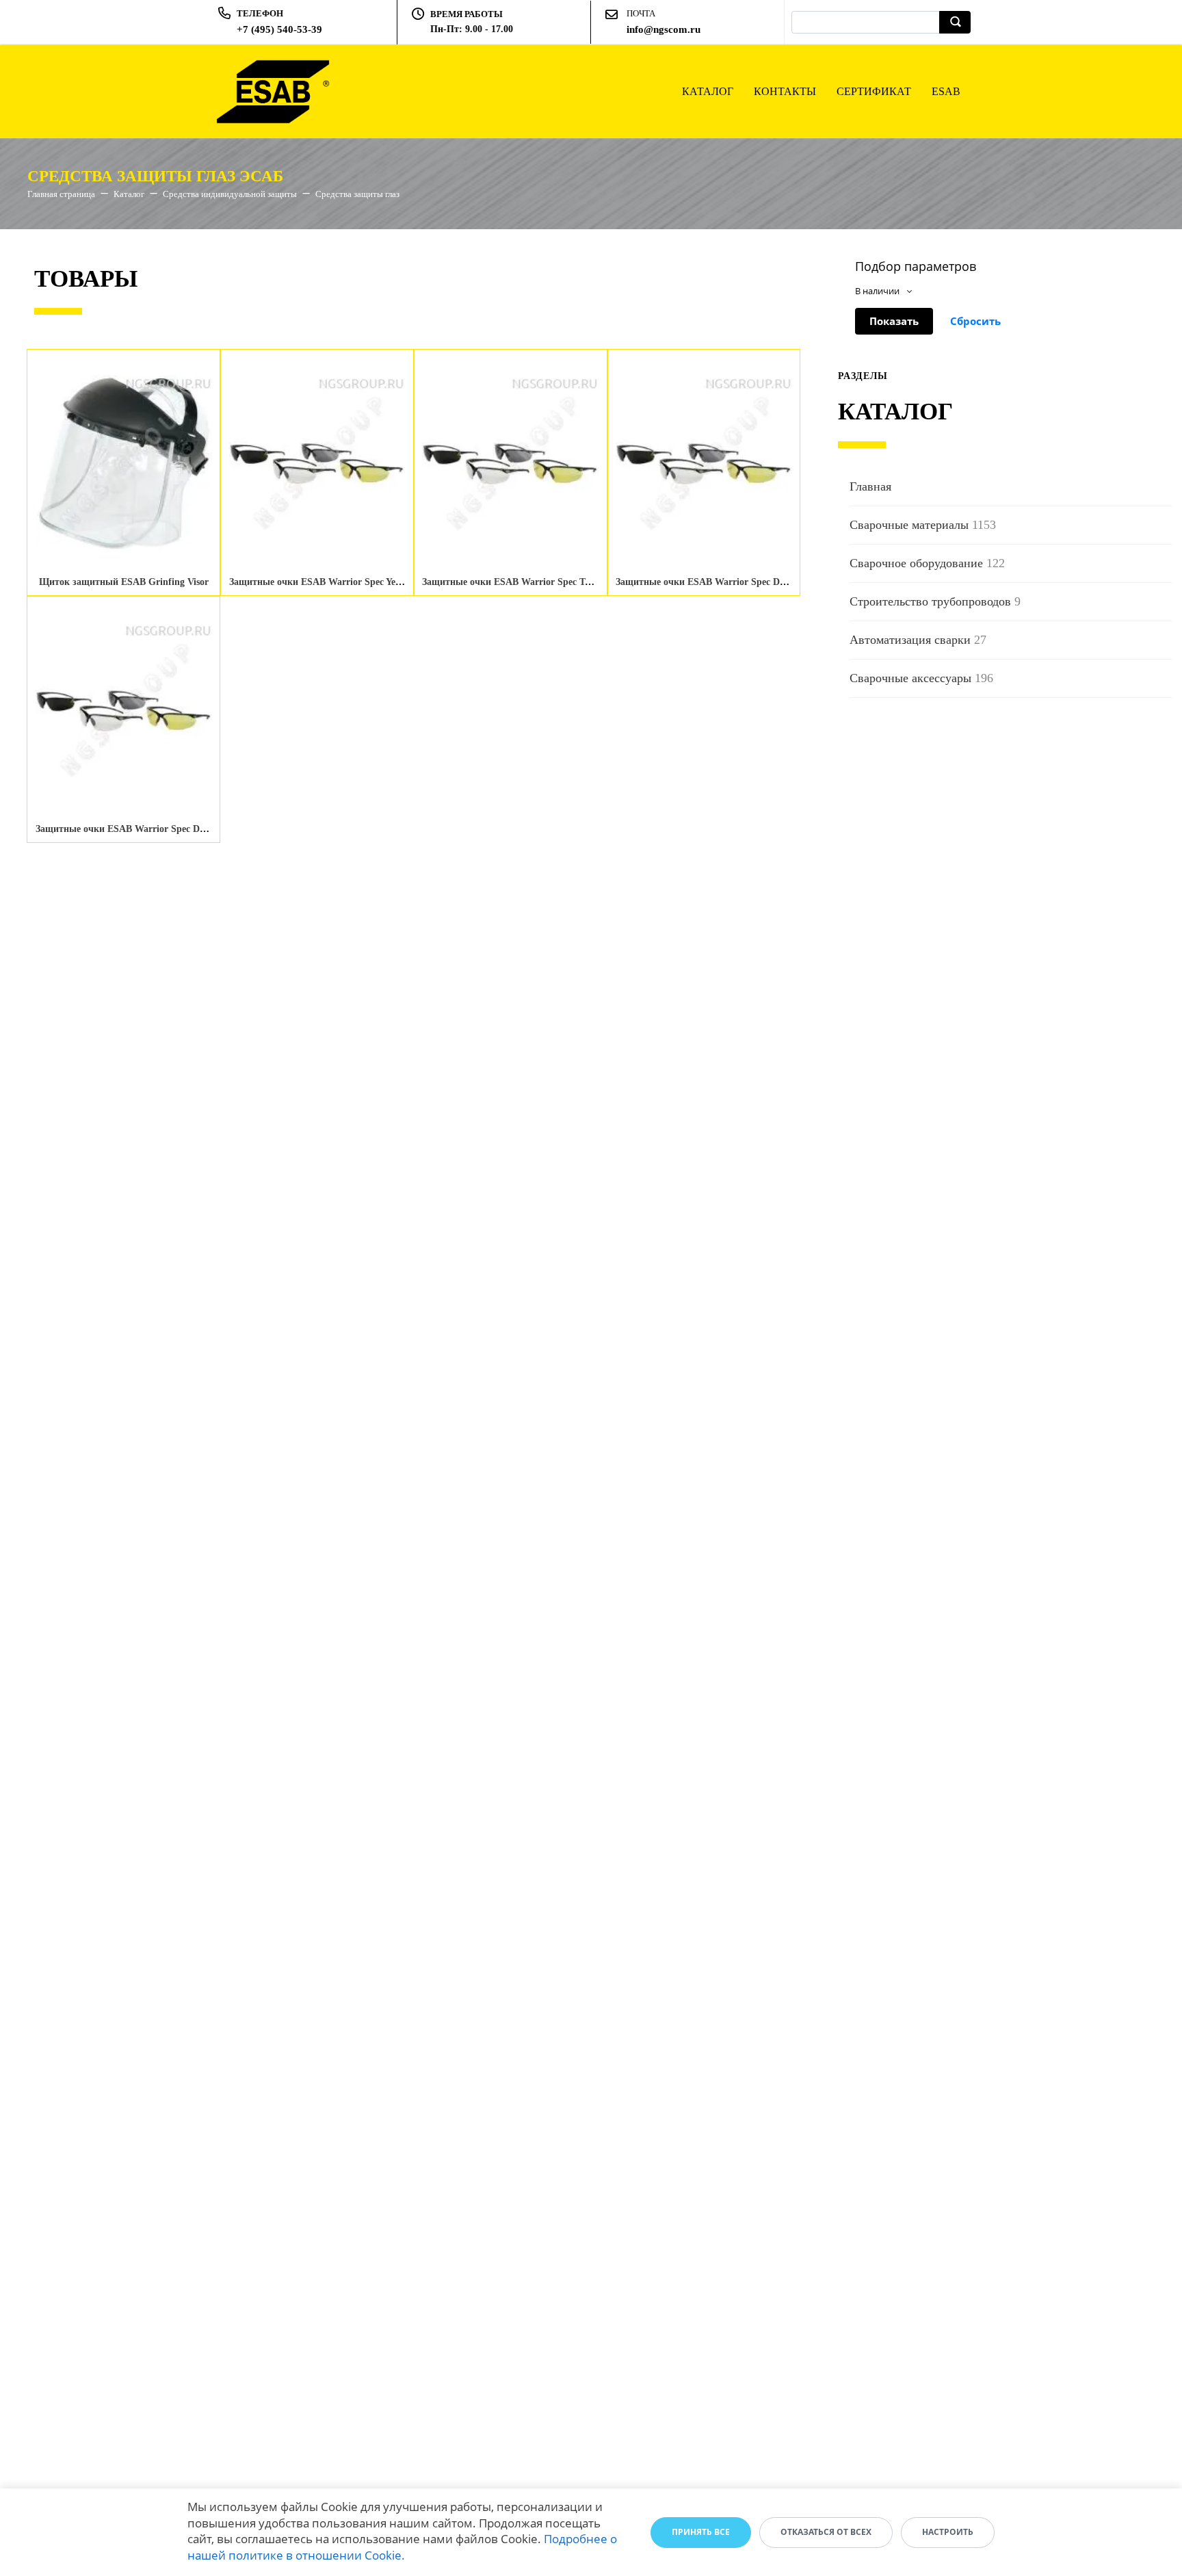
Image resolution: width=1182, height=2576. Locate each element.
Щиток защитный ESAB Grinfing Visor (124, 582)
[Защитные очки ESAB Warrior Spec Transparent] (510, 463)
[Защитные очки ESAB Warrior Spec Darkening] (124, 710)
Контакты (785, 91)
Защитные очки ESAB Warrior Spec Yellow (321, 582)
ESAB (946, 91)
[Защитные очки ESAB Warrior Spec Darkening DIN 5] (704, 463)
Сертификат (874, 91)
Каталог (708, 91)
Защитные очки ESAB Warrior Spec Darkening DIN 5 (730, 582)
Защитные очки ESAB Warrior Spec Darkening (136, 829)
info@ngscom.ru (664, 29)
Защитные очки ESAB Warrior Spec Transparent (526, 582)
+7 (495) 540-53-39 (279, 29)
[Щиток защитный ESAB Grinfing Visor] (124, 463)
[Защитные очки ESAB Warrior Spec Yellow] (317, 463)
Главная (870, 486)
